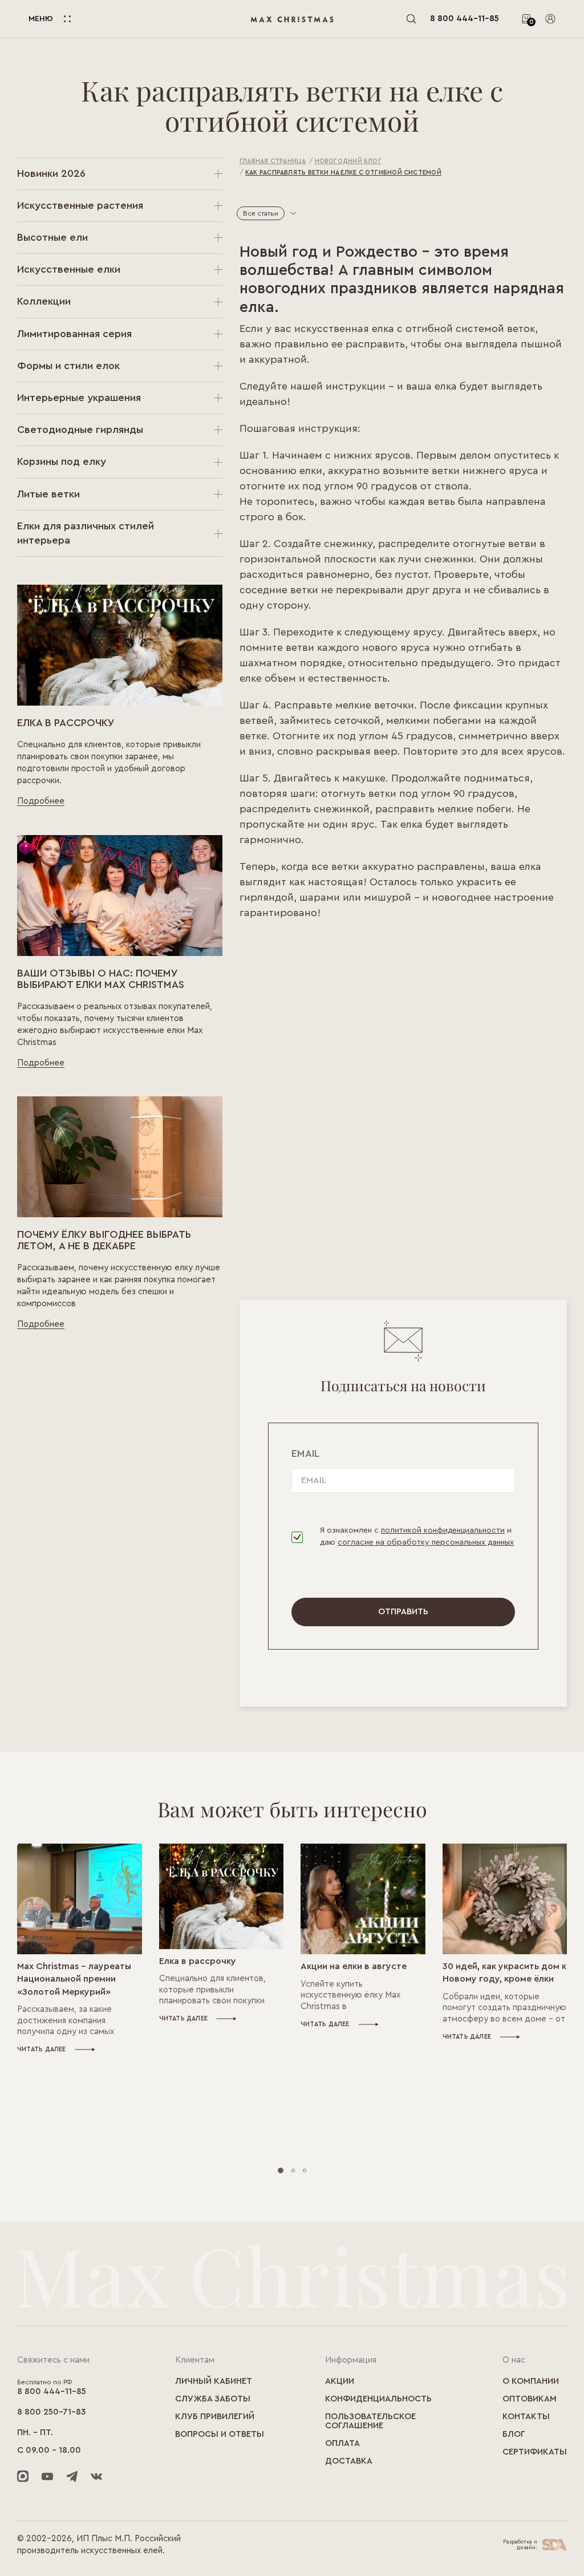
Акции (340, 2381)
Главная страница (273, 161)
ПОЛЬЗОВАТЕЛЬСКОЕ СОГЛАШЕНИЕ (370, 2421)
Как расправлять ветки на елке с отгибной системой (343, 173)
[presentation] (34, 1914)
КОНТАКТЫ (526, 2417)
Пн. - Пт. (35, 2433)
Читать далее (42, 2049)
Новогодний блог (348, 161)
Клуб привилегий (215, 2417)
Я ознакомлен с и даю (417, 1536)
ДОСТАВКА (349, 2461)
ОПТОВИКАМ (530, 2399)
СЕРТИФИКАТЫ (535, 2452)
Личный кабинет (214, 2381)
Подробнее (41, 801)
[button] (281, 2170)
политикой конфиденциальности (443, 1530)
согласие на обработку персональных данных (426, 1542)
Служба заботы (213, 2399)
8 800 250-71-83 (51, 2412)
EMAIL (305, 1453)
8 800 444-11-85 (465, 19)
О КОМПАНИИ (531, 2381)
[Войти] (550, 19)
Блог (514, 2434)
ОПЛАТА (342, 2443)
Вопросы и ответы (220, 2434)
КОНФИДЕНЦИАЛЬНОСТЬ (378, 2399)
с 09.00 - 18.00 (49, 2450)
